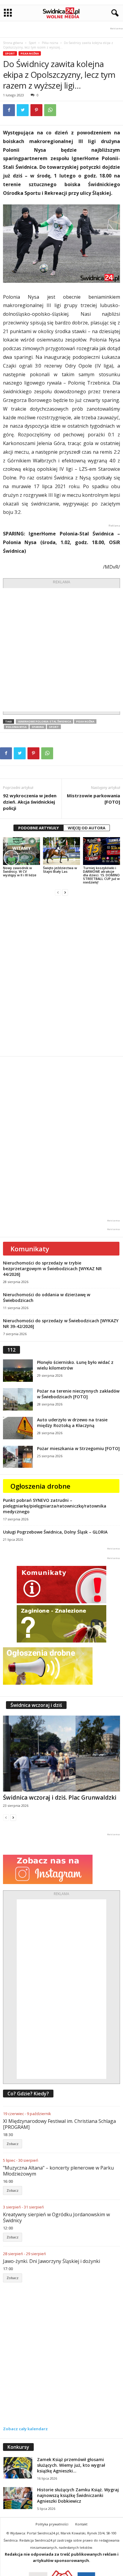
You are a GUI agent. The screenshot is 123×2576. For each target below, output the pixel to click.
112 (11, 1350)
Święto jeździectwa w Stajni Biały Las (60, 870)
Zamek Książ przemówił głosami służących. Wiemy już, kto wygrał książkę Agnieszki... (71, 2465)
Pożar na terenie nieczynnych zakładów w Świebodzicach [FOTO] (78, 1394)
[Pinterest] (36, 110)
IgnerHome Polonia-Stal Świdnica (44, 721)
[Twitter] (23, 110)
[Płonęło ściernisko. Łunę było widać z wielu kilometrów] (18, 1371)
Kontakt (81, 2524)
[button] (114, 13)
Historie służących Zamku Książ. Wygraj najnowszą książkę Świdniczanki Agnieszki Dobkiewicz (78, 2495)
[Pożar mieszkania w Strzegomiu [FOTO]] (18, 1457)
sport (54, 727)
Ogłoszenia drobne (40, 1486)
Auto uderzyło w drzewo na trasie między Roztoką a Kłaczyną (72, 1423)
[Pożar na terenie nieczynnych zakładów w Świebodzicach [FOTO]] (18, 1399)
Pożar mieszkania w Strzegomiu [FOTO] (78, 1448)
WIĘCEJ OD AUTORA (87, 828)
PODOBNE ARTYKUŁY (39, 828)
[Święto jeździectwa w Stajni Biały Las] (61, 851)
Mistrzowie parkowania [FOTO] (93, 799)
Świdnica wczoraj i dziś (36, 1705)
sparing (38, 727)
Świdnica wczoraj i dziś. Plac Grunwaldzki (60, 1798)
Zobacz (13, 2144)
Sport (32, 43)
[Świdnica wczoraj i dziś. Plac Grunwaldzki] (61, 1753)
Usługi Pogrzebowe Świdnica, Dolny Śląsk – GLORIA (55, 1532)
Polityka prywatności (52, 2524)
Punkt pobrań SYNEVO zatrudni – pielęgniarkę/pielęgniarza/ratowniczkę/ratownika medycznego (55, 1506)
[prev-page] (58, 892)
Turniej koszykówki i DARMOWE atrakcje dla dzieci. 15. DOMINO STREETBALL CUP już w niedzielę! (101, 875)
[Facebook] (9, 110)
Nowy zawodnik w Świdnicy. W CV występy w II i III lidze (20, 871)
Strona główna (13, 43)
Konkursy (18, 2447)
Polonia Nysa (16, 727)
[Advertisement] (61, 650)
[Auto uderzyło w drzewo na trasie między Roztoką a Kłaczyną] (18, 1428)
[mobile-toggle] (8, 13)
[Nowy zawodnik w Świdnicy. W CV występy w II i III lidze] (21, 851)
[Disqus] (61, 976)
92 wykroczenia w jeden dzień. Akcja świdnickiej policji (30, 802)
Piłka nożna (50, 43)
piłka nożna (85, 721)
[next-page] (65, 892)
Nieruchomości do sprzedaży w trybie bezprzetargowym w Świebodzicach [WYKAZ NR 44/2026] (52, 1269)
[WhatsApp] (50, 110)
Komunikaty (30, 1249)
